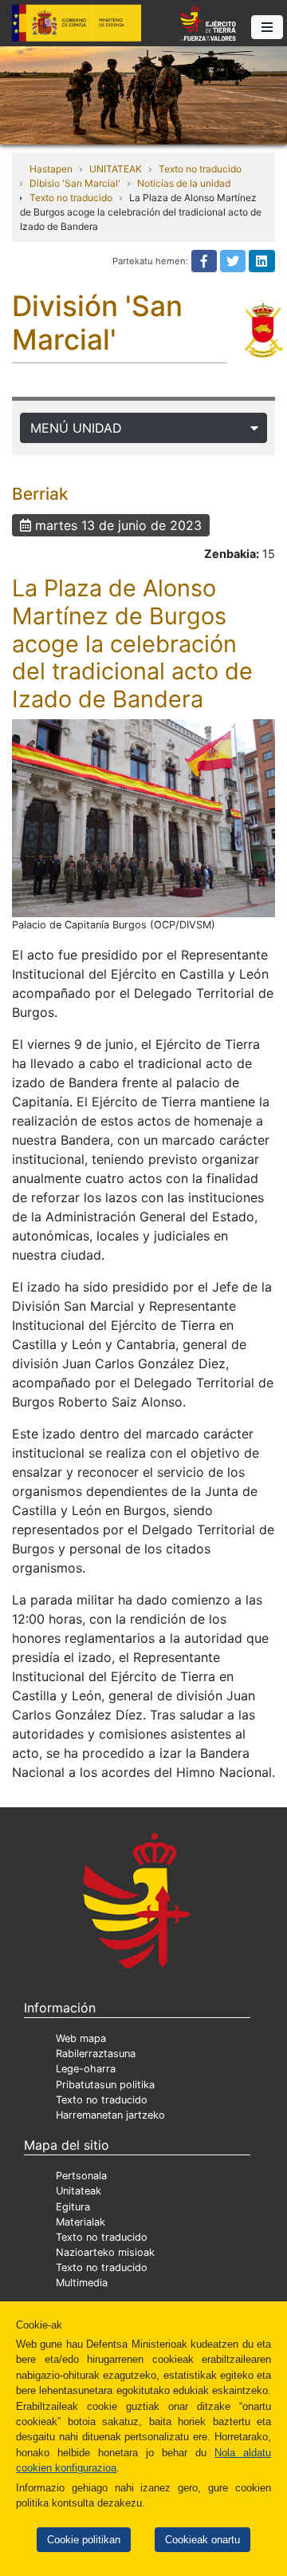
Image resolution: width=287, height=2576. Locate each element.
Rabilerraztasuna (96, 2054)
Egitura (73, 2207)
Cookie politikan (84, 2540)
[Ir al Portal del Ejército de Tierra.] (143, 94)
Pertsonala (81, 2176)
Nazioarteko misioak (105, 2252)
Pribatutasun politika (105, 2085)
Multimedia (82, 2283)
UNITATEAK (116, 169)
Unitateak (79, 2191)
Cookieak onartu (202, 2540)
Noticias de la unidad (184, 183)
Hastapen (51, 169)
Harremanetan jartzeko (110, 2115)
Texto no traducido (200, 169)
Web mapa (81, 2038)
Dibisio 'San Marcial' (75, 183)
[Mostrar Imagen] (143, 818)
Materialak (81, 2222)
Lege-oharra (86, 2069)
